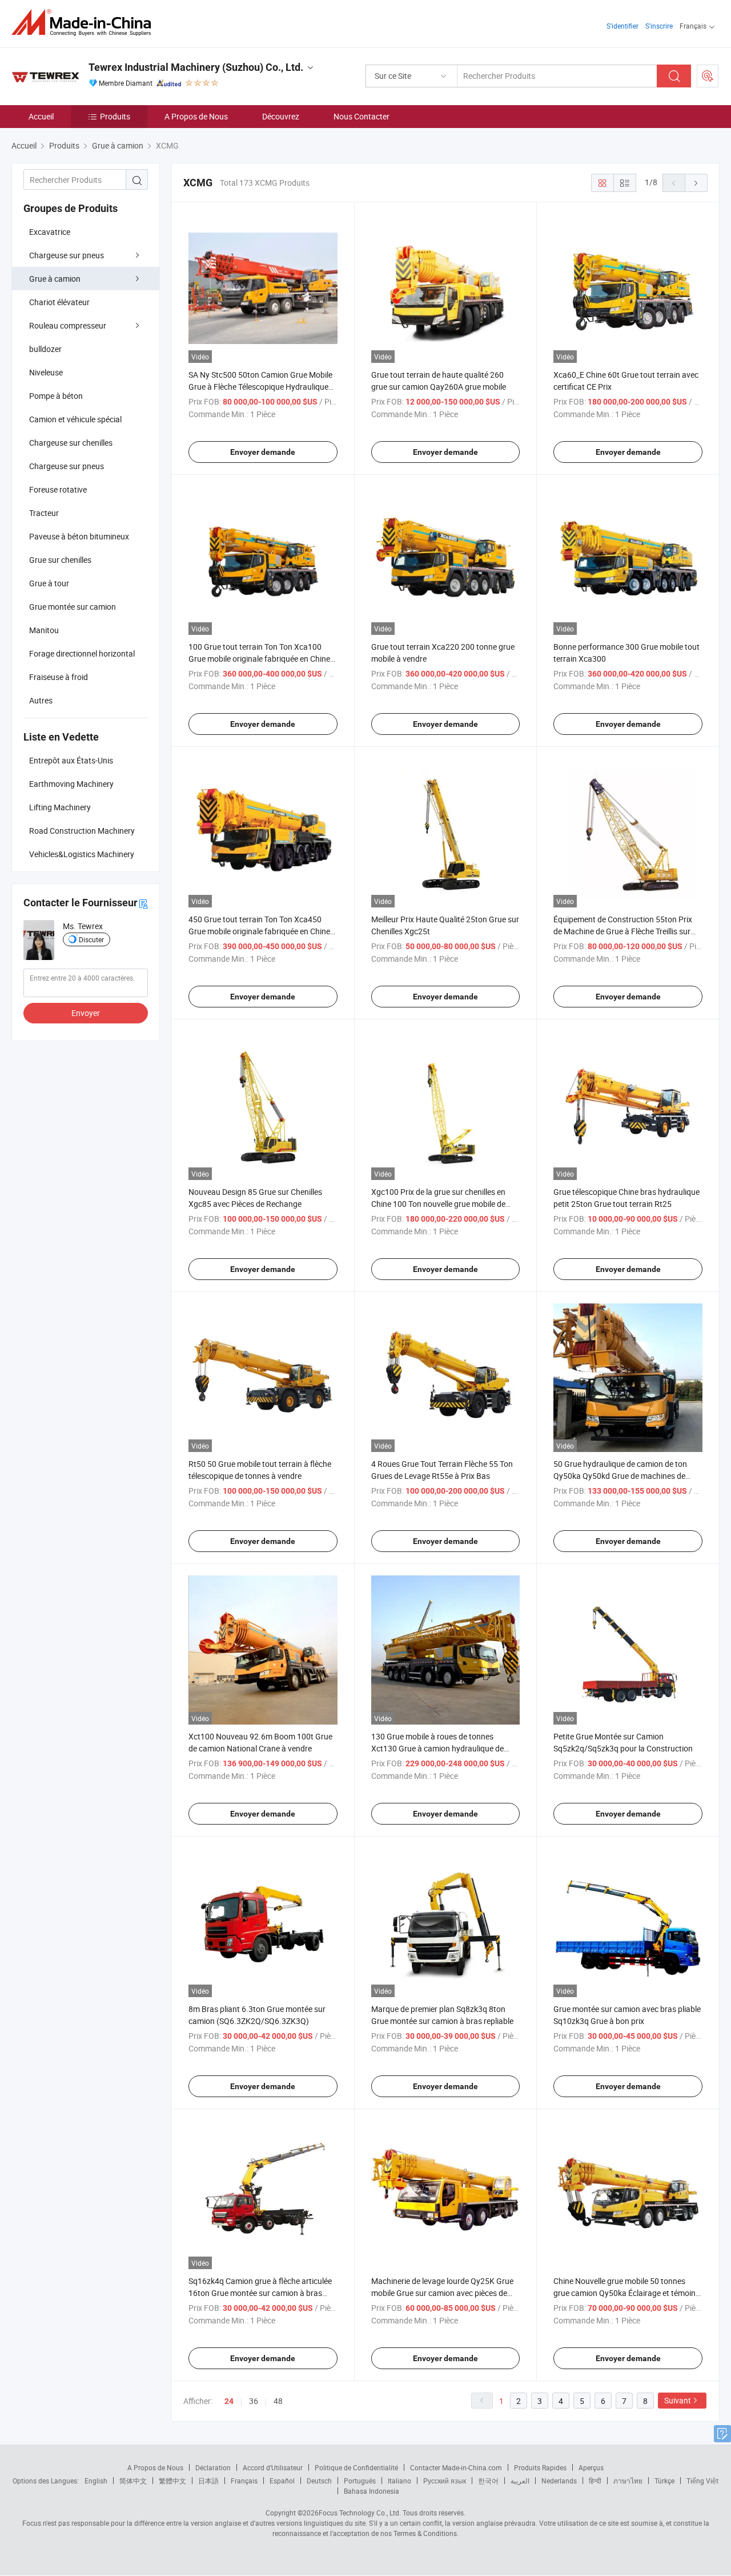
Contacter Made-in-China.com (456, 2467)
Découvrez (281, 116)
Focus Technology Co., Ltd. (360, 2513)
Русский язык (445, 2481)
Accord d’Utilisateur (273, 2467)
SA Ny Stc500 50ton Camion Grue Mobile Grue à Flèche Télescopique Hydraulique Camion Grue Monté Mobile (260, 387)
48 (278, 2401)
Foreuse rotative (58, 489)
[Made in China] (85, 23)
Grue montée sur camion (73, 607)
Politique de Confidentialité (356, 2467)
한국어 (488, 2481)
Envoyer (86, 1013)
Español (282, 2481)
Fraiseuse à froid (59, 677)
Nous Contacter (362, 116)
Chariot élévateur (59, 302)
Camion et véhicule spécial (75, 419)
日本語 (208, 2481)
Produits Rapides (540, 2467)
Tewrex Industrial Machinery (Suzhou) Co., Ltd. (196, 67)
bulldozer (45, 349)
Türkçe (664, 2481)
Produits (115, 116)
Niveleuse (46, 372)
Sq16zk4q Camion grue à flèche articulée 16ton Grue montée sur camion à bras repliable (260, 2293)
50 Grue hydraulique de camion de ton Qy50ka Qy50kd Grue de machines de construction (620, 1476)
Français (244, 2481)
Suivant (678, 2400)
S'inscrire (659, 26)
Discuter (91, 939)
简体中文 (133, 2481)
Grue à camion (55, 279)
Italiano (399, 2481)
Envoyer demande (263, 452)
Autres (41, 700)
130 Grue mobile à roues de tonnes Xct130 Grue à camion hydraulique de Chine (437, 1748)
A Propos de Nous (196, 116)
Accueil (41, 116)
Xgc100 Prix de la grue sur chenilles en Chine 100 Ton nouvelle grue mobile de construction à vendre (438, 1204)
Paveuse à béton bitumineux (79, 536)
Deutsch (319, 2481)
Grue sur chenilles (60, 560)
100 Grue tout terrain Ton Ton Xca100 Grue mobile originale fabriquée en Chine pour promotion (259, 659)
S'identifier (622, 26)
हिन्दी (595, 2481)
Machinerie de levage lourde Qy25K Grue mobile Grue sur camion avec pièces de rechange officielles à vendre (442, 2293)
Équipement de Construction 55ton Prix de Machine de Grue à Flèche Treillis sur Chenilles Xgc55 (623, 931)
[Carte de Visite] (143, 903)
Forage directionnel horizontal (82, 653)
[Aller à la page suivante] (696, 183)
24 (229, 2401)
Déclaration (213, 2467)
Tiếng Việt (702, 2481)
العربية (520, 2481)
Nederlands (559, 2481)
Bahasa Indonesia (371, 2491)
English (96, 2481)
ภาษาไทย (628, 2481)
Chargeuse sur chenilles (71, 443)
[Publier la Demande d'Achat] (708, 76)
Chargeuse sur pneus (67, 255)
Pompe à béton (56, 396)
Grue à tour (49, 583)
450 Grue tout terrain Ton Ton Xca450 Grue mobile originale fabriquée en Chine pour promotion (259, 931)
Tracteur (44, 513)
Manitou (44, 630)
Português (360, 2481)
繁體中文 (172, 2481)
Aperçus (591, 2467)
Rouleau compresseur (68, 325)
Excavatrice (50, 232)
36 (254, 2401)
